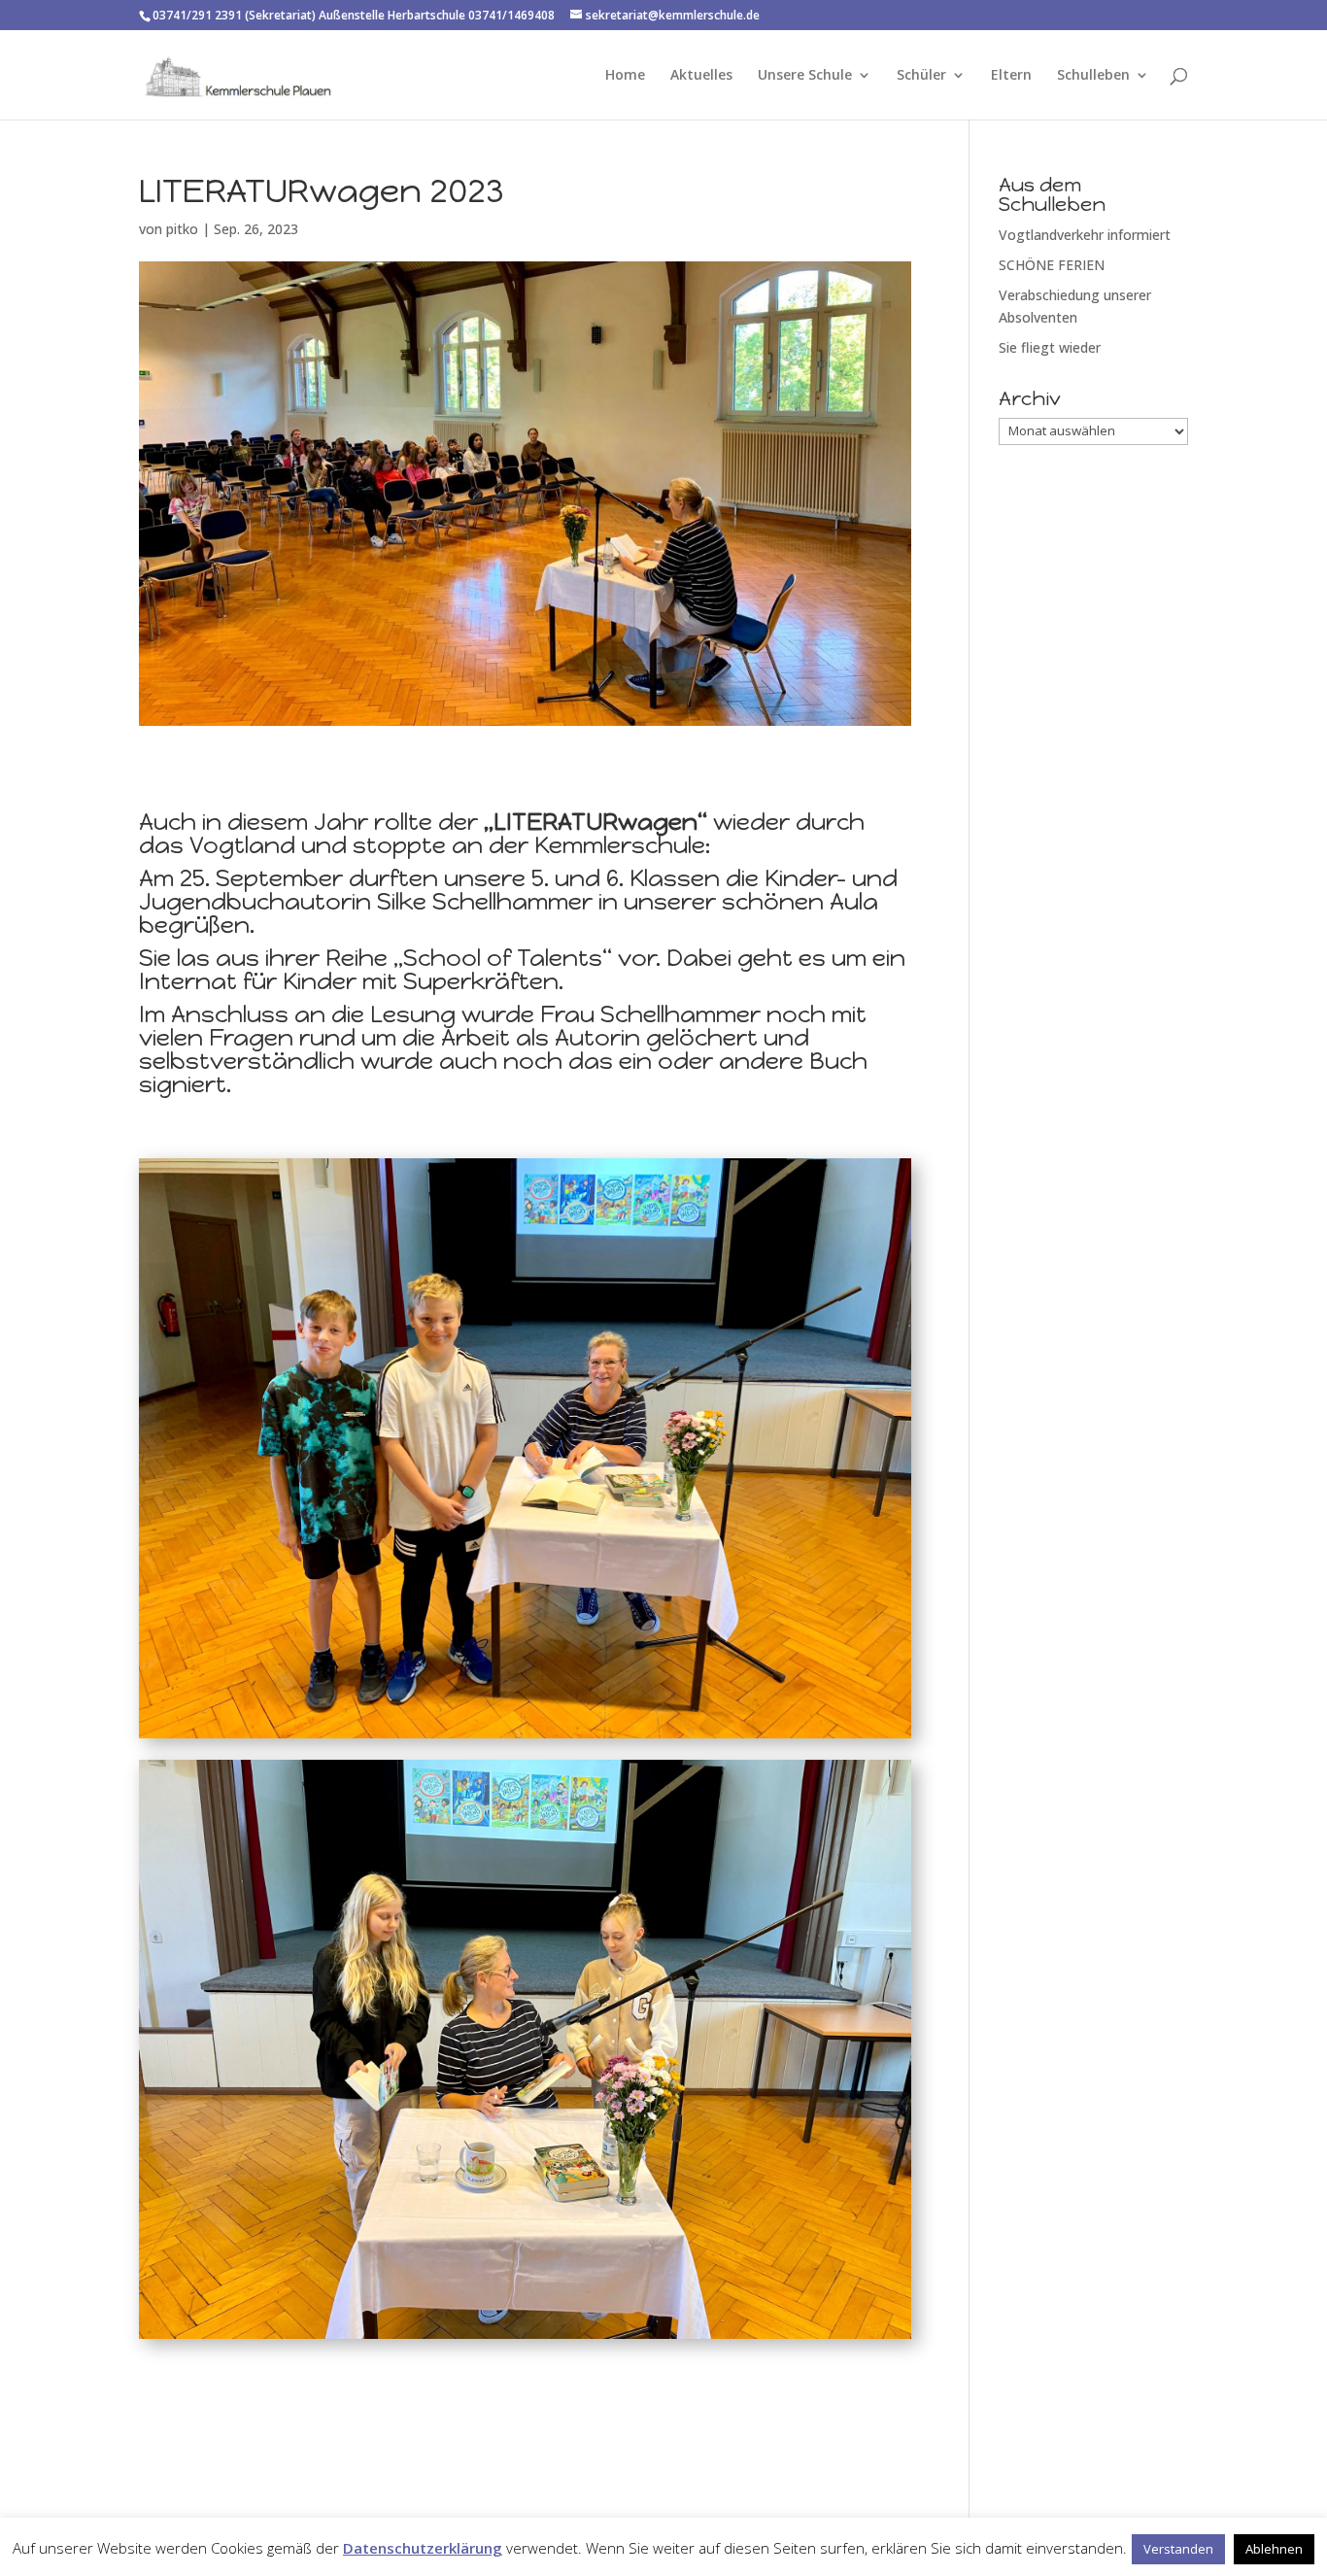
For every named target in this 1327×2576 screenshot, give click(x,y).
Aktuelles (701, 76)
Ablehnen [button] (1274, 2549)
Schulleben (1093, 76)
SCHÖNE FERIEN (1052, 265)
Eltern (1011, 76)
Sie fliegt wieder (1050, 347)
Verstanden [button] (1178, 2549)
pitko (182, 229)
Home (625, 76)
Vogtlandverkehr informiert (1085, 235)
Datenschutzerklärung (423, 2548)
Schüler (921, 76)
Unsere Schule (805, 76)
